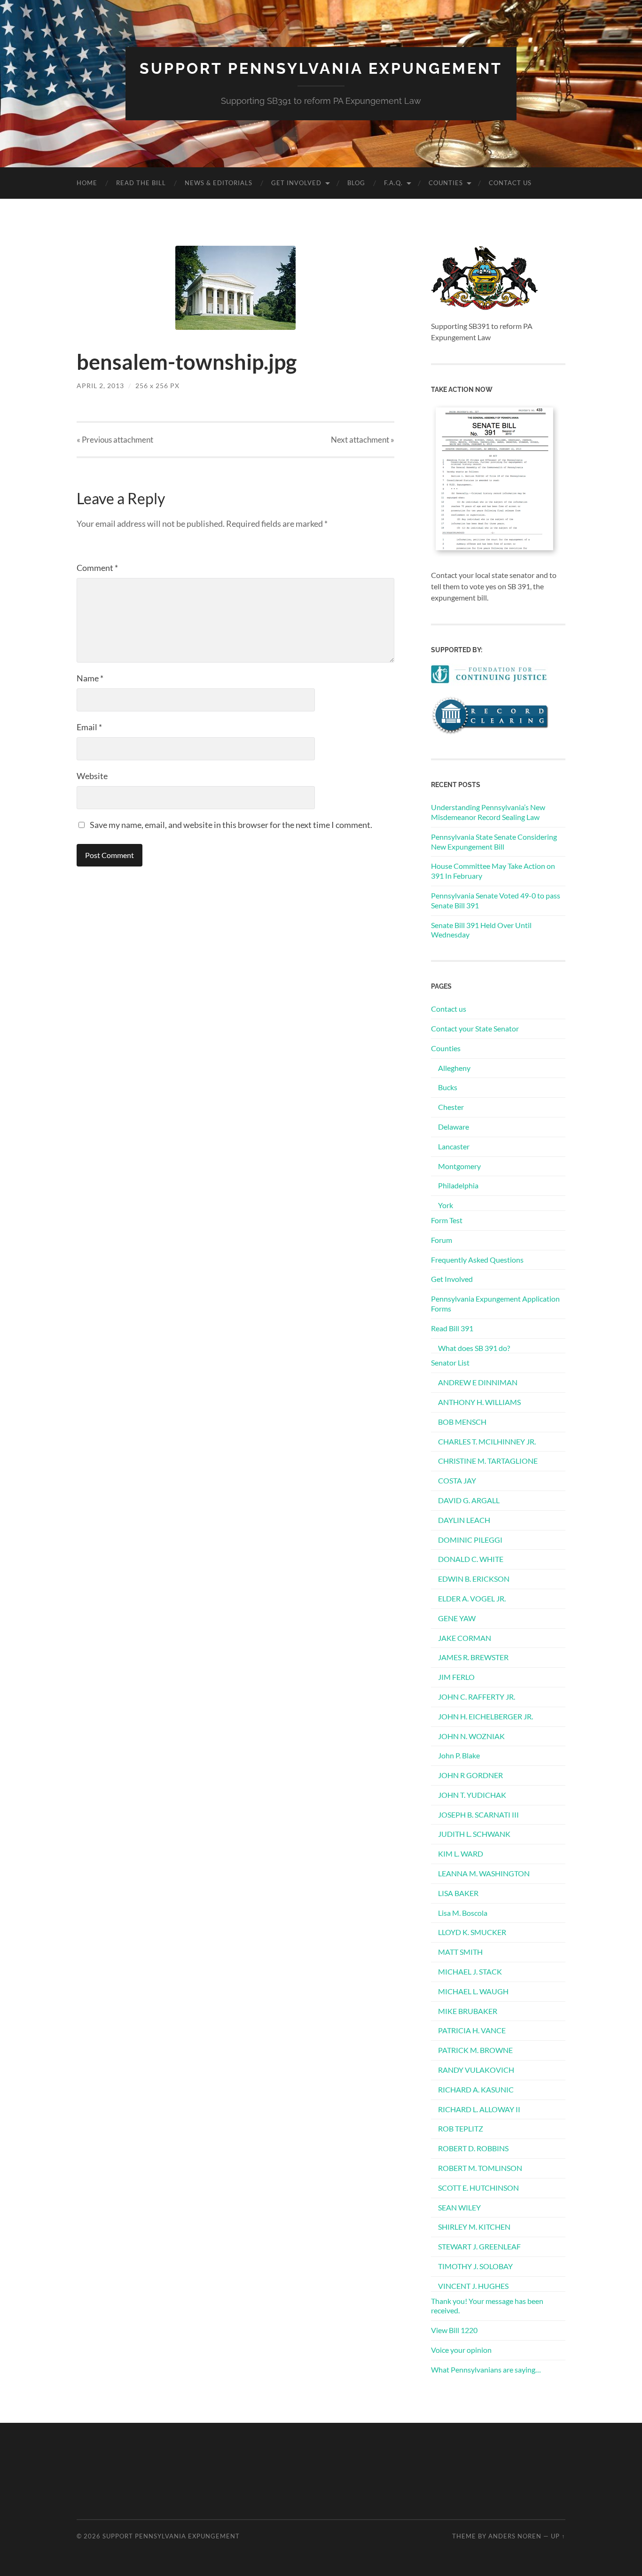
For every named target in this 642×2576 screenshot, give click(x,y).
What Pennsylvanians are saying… (486, 2369)
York (446, 1205)
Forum (442, 1240)
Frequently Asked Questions (477, 1260)
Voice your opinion (461, 2350)
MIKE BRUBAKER (468, 2011)
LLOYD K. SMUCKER (472, 1932)
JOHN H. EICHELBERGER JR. (485, 1716)
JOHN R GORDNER (470, 1775)
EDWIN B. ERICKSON (474, 1579)
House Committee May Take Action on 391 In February (493, 871)
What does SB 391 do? (474, 1348)
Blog (356, 183)
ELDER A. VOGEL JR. (472, 1598)
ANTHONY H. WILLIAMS (479, 1402)
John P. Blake (459, 1755)
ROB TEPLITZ (461, 2128)
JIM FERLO (456, 1677)
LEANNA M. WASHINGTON (484, 1873)
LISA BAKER (458, 1893)
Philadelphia (458, 1185)
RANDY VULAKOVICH (476, 2070)
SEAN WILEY (459, 2207)
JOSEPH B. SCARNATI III (478, 1815)
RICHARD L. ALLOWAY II (479, 2109)
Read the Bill (141, 183)
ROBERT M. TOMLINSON (480, 2168)
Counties (446, 183)
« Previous (115, 440)
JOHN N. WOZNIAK (471, 1736)
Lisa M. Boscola (463, 1913)
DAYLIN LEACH (464, 1520)
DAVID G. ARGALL (469, 1500)
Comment (97, 568)
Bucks (448, 1087)
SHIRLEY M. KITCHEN (474, 2227)
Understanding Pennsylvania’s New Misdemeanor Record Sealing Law (488, 812)
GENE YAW (457, 1618)
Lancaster (454, 1146)
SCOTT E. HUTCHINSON (478, 2188)
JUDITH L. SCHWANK (474, 1834)
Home (87, 183)
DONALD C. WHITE (471, 1559)
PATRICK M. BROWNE (475, 2050)
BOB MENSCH (462, 1422)
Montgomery (459, 1166)
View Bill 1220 (454, 2330)
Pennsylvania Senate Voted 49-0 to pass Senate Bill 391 (496, 900)
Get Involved (296, 183)
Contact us (510, 183)
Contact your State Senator (475, 1028)
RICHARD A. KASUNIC (476, 2089)
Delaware (454, 1127)
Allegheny (454, 1068)
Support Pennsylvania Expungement (321, 68)
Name (90, 678)
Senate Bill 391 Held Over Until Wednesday (481, 930)
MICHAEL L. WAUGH (473, 1991)
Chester (451, 1107)
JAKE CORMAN (465, 1638)
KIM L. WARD (461, 1854)
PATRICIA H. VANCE (472, 2030)
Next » (363, 440)
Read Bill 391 (452, 1328)
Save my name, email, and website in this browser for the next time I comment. (231, 825)
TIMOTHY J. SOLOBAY (475, 2266)
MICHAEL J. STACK (470, 1971)
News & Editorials (219, 183)
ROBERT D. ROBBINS (473, 2148)
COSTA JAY (457, 1480)
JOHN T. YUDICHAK (472, 1795)
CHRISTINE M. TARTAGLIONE (488, 1461)
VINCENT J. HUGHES (473, 2286)
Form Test (447, 1220)
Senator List (450, 1362)
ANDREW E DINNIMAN (478, 1382)
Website (92, 776)
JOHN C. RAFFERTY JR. (477, 1697)
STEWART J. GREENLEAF (479, 2246)
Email (89, 727)
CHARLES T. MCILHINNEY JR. (487, 1441)
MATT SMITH (460, 1952)
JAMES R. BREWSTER (473, 1657)
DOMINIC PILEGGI (470, 1540)
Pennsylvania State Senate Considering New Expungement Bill (494, 842)
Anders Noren (515, 2536)
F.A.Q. (393, 183)
